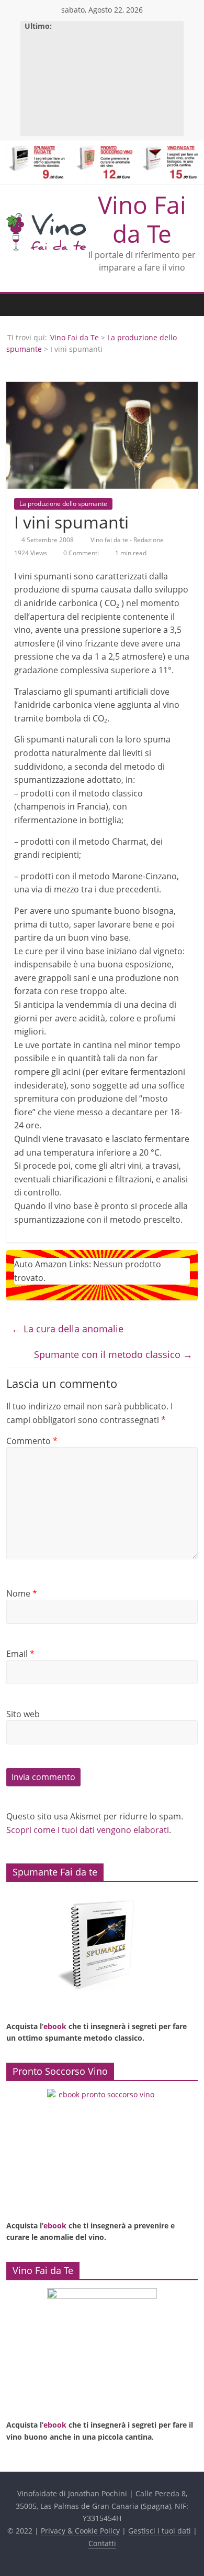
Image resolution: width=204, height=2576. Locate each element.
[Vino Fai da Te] (17, 305)
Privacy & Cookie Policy (80, 2531)
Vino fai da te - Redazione (128, 540)
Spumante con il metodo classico (113, 1354)
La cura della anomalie (67, 1329)
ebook (55, 2026)
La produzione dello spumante (63, 504)
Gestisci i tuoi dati (160, 2531)
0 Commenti (80, 553)
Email (20, 1654)
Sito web (23, 1714)
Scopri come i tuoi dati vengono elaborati (88, 1830)
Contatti (102, 2543)
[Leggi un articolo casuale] (187, 305)
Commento (32, 1441)
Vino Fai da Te (142, 219)
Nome (22, 1593)
